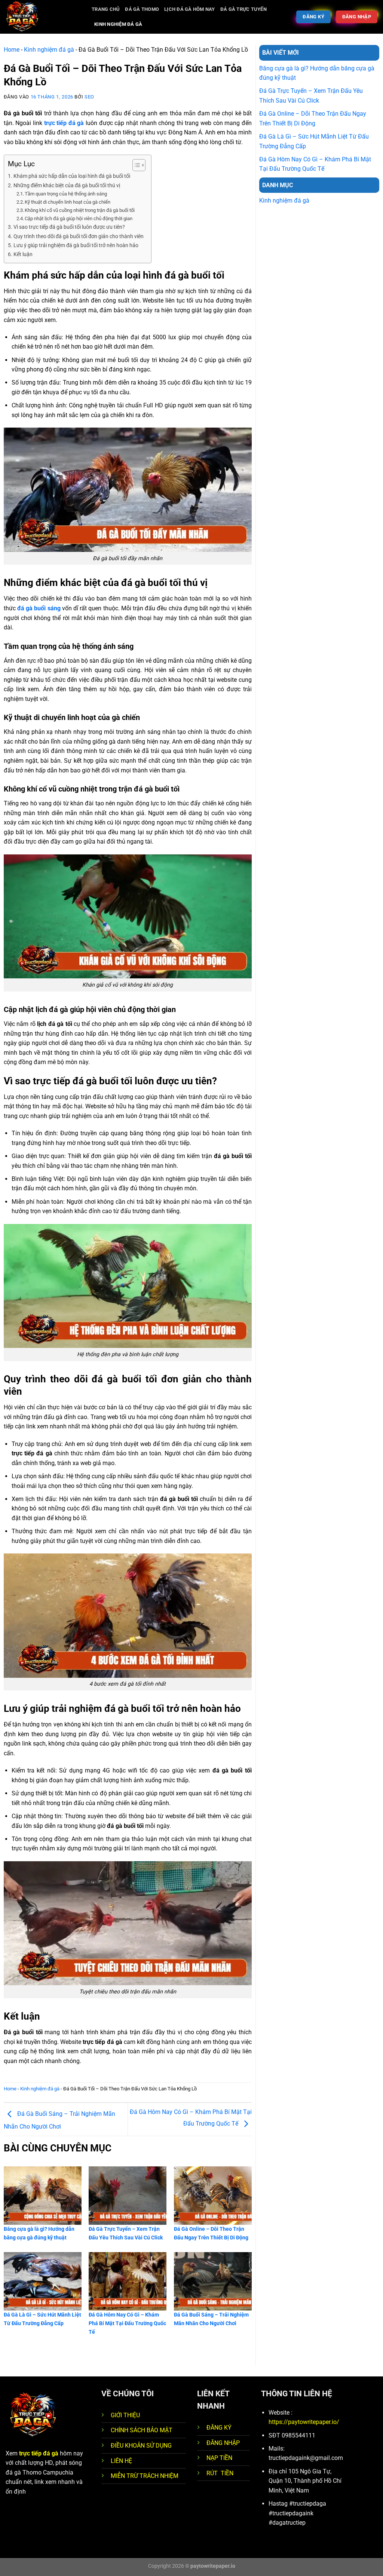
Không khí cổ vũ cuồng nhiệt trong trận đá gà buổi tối (80, 210)
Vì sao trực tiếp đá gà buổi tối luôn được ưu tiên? (69, 227)
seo (89, 97)
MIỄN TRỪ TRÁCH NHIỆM (145, 2476)
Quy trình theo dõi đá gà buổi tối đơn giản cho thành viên (79, 236)
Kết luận (23, 254)
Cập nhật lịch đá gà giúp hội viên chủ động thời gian (79, 218)
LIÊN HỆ (121, 2461)
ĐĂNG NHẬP (223, 2443)
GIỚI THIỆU (125, 2415)
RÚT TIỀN (220, 2473)
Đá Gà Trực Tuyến (243, 9)
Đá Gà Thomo (142, 9)
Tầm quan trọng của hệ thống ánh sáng (66, 194)
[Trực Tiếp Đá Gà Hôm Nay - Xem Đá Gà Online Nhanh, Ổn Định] (43, 17)
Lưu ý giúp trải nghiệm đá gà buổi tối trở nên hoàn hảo (76, 245)
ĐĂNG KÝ (219, 2428)
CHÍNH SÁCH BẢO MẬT (142, 2430)
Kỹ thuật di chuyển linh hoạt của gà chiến (68, 202)
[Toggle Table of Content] (135, 165)
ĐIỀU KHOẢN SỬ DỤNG (141, 2446)
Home (12, 50)
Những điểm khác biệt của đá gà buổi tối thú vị (67, 186)
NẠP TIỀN (219, 2458)
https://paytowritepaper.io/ (304, 2422)
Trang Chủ (106, 9)
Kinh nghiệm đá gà (49, 50)
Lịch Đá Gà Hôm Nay (190, 9)
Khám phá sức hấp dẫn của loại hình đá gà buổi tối (72, 176)
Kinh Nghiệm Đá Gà (118, 24)
